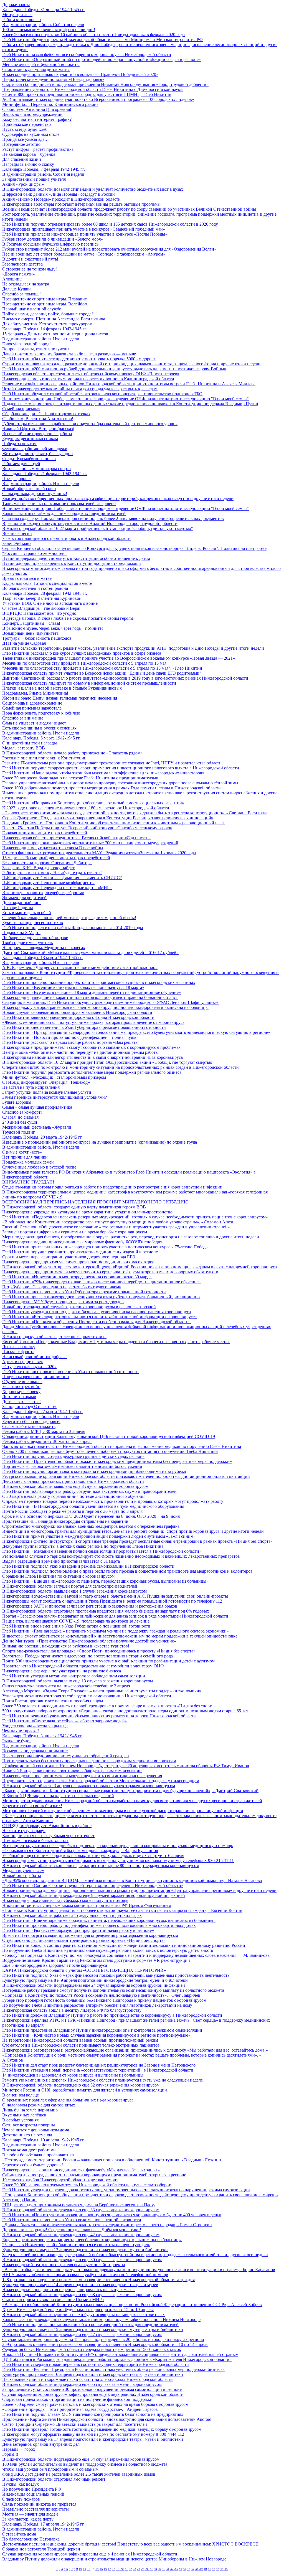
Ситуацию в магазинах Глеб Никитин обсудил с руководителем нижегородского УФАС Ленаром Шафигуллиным (110, 1002)
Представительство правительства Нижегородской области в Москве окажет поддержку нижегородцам (101, 1781)
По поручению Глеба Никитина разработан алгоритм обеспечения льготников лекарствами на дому (97, 2005)
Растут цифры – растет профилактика (38, 149)
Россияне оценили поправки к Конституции (44, 758)
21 (126, 2569)
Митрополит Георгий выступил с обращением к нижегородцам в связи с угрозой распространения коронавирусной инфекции (123, 1811)
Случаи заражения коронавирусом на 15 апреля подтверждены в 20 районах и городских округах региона (103, 2339)
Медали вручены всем (23, 1870)
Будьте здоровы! (17, 1102)
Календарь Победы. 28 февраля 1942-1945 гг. (45, 593)
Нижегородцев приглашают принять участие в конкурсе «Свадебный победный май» (84, 229)
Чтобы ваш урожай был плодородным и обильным (50, 2469)
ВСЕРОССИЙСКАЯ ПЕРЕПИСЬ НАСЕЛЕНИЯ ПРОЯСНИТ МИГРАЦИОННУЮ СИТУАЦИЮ (95, 1202)
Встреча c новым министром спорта (36, 469)
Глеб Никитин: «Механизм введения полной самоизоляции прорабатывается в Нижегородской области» (102, 1551)
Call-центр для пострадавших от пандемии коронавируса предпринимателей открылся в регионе (94, 2175)
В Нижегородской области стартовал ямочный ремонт (54, 2479)
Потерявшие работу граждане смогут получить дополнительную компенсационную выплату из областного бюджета (113, 1990)
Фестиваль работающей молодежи (35, 449)
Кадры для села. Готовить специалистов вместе (47, 583)
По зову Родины (18, 908)
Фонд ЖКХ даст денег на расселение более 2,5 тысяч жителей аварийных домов (79, 2474)
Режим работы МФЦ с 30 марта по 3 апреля (44, 1431)
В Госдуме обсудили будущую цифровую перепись (50, 244)
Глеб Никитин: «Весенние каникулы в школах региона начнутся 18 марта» (73, 987)
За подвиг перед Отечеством (29, 1406)
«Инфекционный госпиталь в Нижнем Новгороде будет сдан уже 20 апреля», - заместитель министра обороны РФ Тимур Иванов (126, 1766)
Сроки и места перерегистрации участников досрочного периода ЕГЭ (69, 1257)
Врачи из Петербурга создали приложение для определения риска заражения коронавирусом (90, 1935)
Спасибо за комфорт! (22, 1112)
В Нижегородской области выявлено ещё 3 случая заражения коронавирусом (75, 1486)
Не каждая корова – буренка (29, 154)
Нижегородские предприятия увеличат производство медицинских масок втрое (78, 1262)
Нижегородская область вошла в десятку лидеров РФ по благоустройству (72, 2010)
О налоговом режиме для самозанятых (39, 2105)
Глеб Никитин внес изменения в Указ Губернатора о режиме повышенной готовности (84, 1027)
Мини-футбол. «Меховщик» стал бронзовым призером (54, 1077)
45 (226, 2569)
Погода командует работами (29, 2150)
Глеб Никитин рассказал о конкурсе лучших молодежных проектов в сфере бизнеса (82, 653)
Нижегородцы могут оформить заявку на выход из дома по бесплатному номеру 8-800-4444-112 (93, 2434)
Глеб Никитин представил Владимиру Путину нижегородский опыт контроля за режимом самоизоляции (102, 2030)
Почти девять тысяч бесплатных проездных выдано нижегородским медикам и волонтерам (89, 1761)
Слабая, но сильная (20, 1117)
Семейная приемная (21, 409)
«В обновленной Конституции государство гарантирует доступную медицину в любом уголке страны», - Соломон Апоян (118, 1222)
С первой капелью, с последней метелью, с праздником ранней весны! (69, 918)
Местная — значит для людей (30, 2514)
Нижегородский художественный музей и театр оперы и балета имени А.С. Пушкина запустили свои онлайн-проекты (115, 1596)
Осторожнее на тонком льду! (30, 269)
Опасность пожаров (21, 2499)
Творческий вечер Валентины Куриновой (42, 598)
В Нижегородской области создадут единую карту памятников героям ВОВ (74, 1207)
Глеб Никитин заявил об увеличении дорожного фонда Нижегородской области (78, 1017)
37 (193, 2569)
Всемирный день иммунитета (30, 633)
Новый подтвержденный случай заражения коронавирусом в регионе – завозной (79, 1307)
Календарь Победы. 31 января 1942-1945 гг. (43, 10)
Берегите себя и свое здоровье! (31, 1421)
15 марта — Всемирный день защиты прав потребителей (56, 858)
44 (222, 2569)
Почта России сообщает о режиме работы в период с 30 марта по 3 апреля (72, 1511)
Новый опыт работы (22, 1875)
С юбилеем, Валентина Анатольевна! (38, 419)
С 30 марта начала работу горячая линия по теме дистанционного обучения (74, 1496)
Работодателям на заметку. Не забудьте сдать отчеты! (52, 873)
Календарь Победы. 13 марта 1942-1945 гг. (42, 957)
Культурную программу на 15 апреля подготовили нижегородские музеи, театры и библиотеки (93, 2329)
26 (147, 2569)
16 (105, 2569)
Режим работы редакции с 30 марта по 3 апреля (47, 1441)
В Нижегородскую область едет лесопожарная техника (54, 1337)
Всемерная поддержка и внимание (35, 1751)
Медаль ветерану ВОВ (24, 748)
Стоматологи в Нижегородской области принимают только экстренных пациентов (81, 2045)
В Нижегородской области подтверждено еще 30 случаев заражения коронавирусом (82, 2260)
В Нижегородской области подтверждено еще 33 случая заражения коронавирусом (81, 2210)
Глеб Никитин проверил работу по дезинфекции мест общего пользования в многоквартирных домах (99, 1925)
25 (143, 2569)
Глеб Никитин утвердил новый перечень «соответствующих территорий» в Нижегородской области (98, 2070)
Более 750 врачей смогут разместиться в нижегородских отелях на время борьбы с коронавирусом (95, 2404)
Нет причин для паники (25, 1157)
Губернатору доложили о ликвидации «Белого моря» (53, 239)
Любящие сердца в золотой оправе (35, 938)
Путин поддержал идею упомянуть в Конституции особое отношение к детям (76, 558)
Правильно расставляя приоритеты (35, 2509)
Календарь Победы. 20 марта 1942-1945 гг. (42, 1137)
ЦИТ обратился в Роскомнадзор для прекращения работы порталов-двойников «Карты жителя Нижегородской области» (117, 2359)
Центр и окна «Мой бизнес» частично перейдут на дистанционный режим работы (80, 1052)
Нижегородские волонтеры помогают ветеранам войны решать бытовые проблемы (81, 204)
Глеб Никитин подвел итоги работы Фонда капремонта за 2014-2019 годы (73, 928)
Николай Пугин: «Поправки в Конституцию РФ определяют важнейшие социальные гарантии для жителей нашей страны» (120, 2354)
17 (110, 2569)
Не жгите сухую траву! (24, 1831)
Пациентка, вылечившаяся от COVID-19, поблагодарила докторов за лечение (76, 1621)
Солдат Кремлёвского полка (29, 459)
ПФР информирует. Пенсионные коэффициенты (48, 883)
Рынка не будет (17, 1741)
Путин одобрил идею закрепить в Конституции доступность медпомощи (72, 563)
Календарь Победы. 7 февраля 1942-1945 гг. (44, 169)
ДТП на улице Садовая (24, 643)
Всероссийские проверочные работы (37, 434)
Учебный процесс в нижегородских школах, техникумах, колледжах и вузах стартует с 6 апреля (93, 1856)
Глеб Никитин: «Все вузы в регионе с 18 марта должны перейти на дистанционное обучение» (92, 992)
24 (139, 2569)
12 (89, 2569)
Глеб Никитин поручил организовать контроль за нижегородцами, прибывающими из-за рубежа (94, 1471)
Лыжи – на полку (19, 1347)
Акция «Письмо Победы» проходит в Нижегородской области (61, 199)
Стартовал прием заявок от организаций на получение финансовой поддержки (77, 2399)
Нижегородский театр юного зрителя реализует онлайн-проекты (64, 2265)
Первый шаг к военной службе (32, 309)
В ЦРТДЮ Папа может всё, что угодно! (40, 613)
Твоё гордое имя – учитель (27, 943)
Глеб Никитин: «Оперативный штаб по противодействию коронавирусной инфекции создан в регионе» (102, 59)
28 (155, 2569)
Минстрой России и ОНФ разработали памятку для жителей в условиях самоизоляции (85, 2090)
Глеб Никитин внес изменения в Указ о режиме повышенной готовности (72, 2220)
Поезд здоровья (17, 479)
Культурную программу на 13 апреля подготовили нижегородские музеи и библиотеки (85, 2250)
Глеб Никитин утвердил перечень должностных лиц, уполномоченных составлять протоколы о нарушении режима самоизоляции (126, 2190)
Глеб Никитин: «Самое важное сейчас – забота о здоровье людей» (65, 1721)
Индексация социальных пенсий (33, 2494)
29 (159, 2569)
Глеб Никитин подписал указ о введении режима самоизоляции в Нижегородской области (88, 1566)
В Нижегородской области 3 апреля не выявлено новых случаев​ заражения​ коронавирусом (89, 1786)
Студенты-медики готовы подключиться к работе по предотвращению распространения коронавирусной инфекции (112, 1187)
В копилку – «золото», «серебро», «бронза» (43, 893)
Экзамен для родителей (24, 898)
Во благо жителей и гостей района (35, 588)
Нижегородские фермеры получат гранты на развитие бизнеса (62, 1671)
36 (189, 2569)
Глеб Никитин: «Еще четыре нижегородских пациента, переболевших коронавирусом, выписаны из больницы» (109, 1920)
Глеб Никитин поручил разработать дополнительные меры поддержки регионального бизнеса (92, 1072)
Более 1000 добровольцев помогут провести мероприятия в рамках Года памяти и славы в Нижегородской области (111, 788)
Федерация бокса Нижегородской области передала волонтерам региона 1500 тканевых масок (92, 2349)
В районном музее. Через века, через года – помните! (53, 628)
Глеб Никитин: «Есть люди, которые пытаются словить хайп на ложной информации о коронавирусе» (100, 1317)
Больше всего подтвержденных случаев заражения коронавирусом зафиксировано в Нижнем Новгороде (101, 2319)
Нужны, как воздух (21, 2484)
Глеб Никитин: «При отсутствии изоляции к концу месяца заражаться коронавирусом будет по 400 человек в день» (112, 2215)
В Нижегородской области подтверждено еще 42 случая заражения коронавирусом (81, 2235)
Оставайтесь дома (19, 2534)
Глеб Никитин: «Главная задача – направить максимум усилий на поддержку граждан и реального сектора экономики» (116, 1631)
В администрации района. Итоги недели (41, 339)
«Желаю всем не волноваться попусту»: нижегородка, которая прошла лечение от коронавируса (93, 1022)
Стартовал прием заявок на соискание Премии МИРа (53, 2300)
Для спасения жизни (22, 159)
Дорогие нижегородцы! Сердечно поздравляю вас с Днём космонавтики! (72, 2230)
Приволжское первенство (26, 124)
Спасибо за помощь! (21, 294)
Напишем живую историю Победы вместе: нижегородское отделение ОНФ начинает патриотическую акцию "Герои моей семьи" (125, 399)
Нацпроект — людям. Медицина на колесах (44, 947)
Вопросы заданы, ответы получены (36, 349)
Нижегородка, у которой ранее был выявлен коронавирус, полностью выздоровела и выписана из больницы (105, 1007)
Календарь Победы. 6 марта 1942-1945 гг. (41, 738)
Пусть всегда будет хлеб (25, 129)
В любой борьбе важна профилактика (38, 2155)
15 (101, 2569)
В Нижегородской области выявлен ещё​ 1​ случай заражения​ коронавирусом (74, 1591)
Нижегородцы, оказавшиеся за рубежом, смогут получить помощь (65, 1900)
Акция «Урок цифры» (23, 184)
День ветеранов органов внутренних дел (41, 2444)
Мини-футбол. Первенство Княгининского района (50, 104)
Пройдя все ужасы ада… (26, 139)
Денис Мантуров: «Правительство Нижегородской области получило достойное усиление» (89, 1641)
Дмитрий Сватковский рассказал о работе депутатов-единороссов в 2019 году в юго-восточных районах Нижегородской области (125, 678)
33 (176, 2569)
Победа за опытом (19, 444)
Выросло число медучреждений (32, 114)
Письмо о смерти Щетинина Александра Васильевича (54, 319)
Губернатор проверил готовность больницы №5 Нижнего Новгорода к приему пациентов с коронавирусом (104, 2000)
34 (180, 2569)
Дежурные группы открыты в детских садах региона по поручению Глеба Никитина (83, 1546)
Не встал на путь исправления (31, 1087)
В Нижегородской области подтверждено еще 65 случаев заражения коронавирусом (82, 2384)
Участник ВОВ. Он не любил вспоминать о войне (50, 603)
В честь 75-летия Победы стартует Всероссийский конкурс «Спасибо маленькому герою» (87, 828)
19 (118, 2569)
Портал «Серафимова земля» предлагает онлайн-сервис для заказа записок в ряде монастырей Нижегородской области (115, 1616)
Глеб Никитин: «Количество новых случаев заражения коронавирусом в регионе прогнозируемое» (96, 2035)
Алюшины (12, 279)
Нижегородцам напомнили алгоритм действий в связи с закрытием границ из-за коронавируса (92, 1057)
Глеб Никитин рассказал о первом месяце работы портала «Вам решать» (71, 1042)
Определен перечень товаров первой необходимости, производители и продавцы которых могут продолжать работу (113, 1501)
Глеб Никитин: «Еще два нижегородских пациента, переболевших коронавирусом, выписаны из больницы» (105, 1581)
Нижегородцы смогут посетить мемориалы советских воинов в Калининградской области (88, 379)
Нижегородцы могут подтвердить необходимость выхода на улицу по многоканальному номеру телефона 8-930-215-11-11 (118, 1860)
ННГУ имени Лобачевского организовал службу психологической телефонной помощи (85, 2275)
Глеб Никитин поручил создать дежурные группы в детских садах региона (73, 1456)
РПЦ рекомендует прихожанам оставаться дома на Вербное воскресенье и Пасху (79, 2205)
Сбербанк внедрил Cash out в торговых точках (46, 414)
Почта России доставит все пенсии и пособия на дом (53, 1701)
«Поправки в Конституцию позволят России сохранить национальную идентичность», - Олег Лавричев (101, 1995)
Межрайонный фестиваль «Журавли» (38, 1127)
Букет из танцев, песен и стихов (33, 923)
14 (97, 2569)
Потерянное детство (21, 144)
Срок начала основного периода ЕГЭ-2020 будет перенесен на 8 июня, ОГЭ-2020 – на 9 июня (91, 1516)
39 (201, 2569)
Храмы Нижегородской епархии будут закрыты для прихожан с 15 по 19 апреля (78, 2310)
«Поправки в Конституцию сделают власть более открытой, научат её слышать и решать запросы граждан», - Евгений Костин (122, 1910)
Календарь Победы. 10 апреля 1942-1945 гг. (43, 2140)
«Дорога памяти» (19, 274)
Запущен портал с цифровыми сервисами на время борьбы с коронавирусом (75, 1232)
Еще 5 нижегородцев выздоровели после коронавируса (55, 1965)
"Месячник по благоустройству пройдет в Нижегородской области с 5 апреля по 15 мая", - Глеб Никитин (102, 668)
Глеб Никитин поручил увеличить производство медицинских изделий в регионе (80, 1252)
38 (197, 2569)
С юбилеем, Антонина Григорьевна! (37, 109)
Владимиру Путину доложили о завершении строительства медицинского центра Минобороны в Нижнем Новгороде (114, 2559)
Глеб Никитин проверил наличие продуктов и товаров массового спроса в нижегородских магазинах (99, 982)
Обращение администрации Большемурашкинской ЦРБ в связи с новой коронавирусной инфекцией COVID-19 (109, 1436)
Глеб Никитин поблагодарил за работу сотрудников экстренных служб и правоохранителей (89, 1491)
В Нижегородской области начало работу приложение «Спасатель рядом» (72, 753)
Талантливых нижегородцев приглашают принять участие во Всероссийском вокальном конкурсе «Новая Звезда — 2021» (119, 658)
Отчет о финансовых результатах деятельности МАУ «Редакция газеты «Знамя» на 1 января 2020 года (99, 853)
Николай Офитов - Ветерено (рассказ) (38, 429)
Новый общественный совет (29, 489)
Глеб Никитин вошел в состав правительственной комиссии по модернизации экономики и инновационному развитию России (124, 1945)
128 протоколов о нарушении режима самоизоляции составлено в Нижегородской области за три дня (98, 2280)
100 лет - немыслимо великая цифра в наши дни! (49, 30)
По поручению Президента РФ (32, 2489)
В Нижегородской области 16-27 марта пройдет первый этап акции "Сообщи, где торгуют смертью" (98, 528)
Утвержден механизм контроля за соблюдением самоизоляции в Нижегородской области (87, 1696)
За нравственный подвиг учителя (34, 179)
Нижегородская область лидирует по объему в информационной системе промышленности (89, 683)
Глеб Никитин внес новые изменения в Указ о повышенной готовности (70, 1372)
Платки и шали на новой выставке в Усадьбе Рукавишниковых (62, 688)
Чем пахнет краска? (21, 1731)
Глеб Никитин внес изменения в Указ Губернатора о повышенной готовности (76, 1626)
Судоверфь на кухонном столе (31, 134)
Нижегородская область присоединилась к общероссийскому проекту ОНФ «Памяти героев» (91, 374)
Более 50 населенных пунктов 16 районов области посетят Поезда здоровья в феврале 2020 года (93, 35)
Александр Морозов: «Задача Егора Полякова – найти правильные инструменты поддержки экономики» (102, 1691)
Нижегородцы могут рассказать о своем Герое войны (53, 848)
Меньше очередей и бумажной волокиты (41, 64)
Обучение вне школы (22, 1382)
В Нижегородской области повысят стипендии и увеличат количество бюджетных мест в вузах (93, 189)
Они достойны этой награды (30, 743)
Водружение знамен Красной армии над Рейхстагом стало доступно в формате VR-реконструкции (96, 1960)
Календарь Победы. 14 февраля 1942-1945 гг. (45, 329)
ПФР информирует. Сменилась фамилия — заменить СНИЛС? (62, 878)
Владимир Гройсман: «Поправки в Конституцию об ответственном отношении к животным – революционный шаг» (113, 823)
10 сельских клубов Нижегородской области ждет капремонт (60, 2180)
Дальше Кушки (17, 289)
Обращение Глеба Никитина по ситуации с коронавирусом (58, 1576)
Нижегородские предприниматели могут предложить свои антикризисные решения (82, 1776)
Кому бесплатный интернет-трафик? (37, 119)
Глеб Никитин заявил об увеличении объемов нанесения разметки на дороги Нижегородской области (99, 1716)
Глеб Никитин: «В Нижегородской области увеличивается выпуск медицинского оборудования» (94, 1506)
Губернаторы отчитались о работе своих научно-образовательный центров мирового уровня (90, 424)
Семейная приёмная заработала (32, 708)
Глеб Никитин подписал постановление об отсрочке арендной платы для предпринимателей (90, 2324)
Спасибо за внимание (23, 718)
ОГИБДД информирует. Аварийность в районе (47, 1826)
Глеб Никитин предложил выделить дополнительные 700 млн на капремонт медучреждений (90, 843)
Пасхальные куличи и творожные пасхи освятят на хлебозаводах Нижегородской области (88, 2379)
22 (130, 2569)
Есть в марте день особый (27, 913)
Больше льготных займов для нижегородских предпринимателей (64, 513)
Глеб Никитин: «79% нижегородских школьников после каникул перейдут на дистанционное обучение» (102, 1282)
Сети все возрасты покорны (29, 2125)
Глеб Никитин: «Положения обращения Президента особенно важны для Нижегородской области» (97, 1322)
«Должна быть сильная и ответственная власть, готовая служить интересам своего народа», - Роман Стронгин (107, 2225)
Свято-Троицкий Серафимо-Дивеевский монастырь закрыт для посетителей (75, 2424)
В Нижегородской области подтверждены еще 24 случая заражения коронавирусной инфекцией (94, 1985)
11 (85, 2569)
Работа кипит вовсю (21, 20)
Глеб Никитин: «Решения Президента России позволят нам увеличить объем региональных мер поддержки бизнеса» (113, 2369)
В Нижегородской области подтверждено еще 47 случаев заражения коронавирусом (82, 2334)
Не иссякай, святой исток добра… (35, 1357)
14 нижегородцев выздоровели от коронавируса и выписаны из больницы (73, 2075)
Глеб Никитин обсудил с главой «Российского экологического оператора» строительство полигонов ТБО (102, 394)
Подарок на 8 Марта (21, 933)
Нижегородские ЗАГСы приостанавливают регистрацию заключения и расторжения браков (90, 1606)
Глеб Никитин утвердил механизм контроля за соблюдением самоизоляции (74, 1676)
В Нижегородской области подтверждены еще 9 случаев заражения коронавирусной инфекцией (94, 1895)
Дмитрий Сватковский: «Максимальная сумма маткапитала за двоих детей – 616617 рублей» (90, 952)
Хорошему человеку (21, 1392)
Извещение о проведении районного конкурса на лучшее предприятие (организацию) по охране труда (100, 1142)
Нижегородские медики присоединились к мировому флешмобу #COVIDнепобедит (82, 1242)
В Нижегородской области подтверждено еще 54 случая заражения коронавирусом (81, 2459)
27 (151, 2569)
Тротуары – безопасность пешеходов (37, 638)
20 (122, 2569)
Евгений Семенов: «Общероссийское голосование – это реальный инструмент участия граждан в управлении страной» (116, 1227)
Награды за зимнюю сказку (28, 164)
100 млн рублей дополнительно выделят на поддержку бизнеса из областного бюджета (85, 2464)
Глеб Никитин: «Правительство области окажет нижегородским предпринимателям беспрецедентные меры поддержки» (117, 1461)
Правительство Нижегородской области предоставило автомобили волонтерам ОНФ (83, 1666)
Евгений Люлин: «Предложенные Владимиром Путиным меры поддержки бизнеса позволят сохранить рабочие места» (116, 1342)
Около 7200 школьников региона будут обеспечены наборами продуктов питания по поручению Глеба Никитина (110, 1451)
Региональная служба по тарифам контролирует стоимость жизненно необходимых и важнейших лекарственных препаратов (121, 1556)
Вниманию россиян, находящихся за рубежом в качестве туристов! (66, 1646)
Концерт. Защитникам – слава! (31, 623)
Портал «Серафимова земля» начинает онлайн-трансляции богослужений (72, 1466)
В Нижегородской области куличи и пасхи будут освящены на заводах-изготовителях (83, 2314)
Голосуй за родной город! (26, 344)
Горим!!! (10, 2454)
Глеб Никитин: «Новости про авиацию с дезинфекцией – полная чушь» (70, 1037)
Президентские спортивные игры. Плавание (45, 299)
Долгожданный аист (22, 903)
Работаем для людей (21, 464)
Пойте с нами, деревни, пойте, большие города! (48, 314)
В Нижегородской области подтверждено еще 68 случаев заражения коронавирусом (82, 2295)
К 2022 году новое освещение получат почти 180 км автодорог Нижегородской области (86, 808)
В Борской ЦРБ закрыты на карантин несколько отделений (58, 1796)
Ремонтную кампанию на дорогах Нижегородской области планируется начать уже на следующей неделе (102, 2080)
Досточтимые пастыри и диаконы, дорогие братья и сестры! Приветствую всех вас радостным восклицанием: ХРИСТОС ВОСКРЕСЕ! (131, 2544)
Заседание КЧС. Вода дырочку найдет (38, 868)
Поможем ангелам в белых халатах (35, 1841)
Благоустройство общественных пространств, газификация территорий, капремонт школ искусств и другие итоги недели (118, 498)
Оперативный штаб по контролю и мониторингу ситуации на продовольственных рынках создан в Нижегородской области (121, 1067)
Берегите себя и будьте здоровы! (33, 2165)
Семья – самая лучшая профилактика (37, 1107)
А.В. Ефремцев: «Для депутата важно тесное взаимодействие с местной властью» (80, 967)
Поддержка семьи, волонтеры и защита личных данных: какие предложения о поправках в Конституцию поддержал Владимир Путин (130, 404)
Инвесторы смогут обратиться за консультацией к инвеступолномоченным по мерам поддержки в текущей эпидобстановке (120, 1636)
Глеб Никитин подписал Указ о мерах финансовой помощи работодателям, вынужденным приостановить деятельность (116, 1975)
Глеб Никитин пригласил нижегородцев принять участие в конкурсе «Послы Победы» (85, 234)
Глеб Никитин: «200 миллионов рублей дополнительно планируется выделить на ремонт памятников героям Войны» (114, 369)
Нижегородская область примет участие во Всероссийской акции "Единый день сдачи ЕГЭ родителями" (102, 673)
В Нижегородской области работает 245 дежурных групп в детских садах (72, 1915)
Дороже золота (16, 5)
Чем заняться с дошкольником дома (36, 2130)
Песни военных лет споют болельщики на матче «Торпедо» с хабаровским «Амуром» (84, 254)
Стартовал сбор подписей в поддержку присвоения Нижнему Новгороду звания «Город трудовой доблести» (105, 84)
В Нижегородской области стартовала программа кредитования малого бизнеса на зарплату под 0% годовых (106, 1611)
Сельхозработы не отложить (29, 1426)
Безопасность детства (22, 264)
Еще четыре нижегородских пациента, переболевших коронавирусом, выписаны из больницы (92, 2240)
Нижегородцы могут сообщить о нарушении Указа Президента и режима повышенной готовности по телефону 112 (112, 1601)
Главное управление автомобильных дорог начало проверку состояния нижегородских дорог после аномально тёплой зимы (120, 783)
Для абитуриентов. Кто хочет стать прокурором (47, 324)
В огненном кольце (21, 2095)
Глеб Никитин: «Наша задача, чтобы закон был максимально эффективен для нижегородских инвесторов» (103, 773)
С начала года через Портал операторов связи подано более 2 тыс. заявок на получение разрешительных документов (113, 518)
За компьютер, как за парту (28, 2519)
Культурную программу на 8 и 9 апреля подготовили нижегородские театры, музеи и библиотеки (95, 1980)
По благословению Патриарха (31, 2539)
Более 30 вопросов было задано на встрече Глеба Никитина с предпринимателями (80, 778)
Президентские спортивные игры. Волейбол (45, 304)
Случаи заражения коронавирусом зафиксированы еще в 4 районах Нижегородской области (90, 2554)
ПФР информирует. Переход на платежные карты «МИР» (57, 888)
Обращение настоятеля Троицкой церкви (41, 2549)
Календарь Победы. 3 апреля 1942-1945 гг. (42, 1736)
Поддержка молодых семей (28, 1162)
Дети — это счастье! (21, 1402)
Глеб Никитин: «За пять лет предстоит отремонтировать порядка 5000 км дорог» (79, 359)
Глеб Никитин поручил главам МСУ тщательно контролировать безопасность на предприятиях (93, 2414)
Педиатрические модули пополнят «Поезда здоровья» (53, 79)
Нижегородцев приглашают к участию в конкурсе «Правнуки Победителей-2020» (80, 74)
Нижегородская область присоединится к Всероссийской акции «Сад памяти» (77, 838)
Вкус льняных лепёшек (24, 2115)
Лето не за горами (19, 1397)
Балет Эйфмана (17, 543)
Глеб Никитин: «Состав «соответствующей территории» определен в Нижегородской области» (93, 1885)
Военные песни (17, 533)
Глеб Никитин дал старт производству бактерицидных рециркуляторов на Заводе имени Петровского (99, 2065)
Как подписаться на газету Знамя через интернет (48, 1836)
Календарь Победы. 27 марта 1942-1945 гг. (42, 1411)
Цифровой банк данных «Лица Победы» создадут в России (59, 194)
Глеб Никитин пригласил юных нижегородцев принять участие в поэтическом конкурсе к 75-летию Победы (105, 1247)
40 (205, 2569)
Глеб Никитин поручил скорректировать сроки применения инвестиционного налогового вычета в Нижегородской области (121, 768)
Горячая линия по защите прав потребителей (45, 833)
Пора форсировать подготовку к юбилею (41, 713)
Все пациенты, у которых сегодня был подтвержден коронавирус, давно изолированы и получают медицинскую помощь (118, 1846)
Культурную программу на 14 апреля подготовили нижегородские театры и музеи (80, 2285)
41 (209, 2569)
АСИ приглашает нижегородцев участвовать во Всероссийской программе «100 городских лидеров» (98, 99)
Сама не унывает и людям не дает (34, 723)
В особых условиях (21, 2120)
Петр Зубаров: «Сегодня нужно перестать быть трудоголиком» (62, 1287)
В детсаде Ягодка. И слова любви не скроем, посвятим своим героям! (68, 618)
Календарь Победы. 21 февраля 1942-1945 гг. (45, 474)
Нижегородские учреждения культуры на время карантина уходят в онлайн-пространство (87, 1212)
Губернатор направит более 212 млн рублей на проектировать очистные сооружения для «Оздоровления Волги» (109, 249)
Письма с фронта (18, 1352)
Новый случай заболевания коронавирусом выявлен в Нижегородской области (77, 1012)
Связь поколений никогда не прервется (39, 2504)
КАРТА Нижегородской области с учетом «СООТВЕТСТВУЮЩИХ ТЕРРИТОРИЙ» (84, 1970)
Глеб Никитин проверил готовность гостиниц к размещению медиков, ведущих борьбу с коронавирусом (102, 2429)
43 (218, 2569)
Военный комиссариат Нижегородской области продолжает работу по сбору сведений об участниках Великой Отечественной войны (129, 209)
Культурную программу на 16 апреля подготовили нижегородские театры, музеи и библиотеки (93, 2374)
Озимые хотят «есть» (22, 1152)
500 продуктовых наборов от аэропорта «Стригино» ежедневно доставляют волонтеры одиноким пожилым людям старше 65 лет (125, 1711)
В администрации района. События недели (43, 25)
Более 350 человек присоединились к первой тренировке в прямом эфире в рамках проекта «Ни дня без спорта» (109, 1706)
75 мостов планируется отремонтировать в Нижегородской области (66, 538)
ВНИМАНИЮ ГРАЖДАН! (28, 1182)
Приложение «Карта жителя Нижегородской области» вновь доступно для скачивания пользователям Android (107, 2419)
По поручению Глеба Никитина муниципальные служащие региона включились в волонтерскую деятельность (108, 1950)
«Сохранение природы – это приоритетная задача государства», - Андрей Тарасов (80, 2409)
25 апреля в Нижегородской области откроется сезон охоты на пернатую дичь (76, 2245)
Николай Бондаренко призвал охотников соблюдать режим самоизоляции (72, 1771)
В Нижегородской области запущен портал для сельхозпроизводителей (70, 1586)
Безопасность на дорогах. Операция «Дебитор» (47, 863)
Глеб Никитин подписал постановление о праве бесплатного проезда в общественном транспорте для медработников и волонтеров (127, 1571)
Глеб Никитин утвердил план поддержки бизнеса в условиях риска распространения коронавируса (97, 1312)
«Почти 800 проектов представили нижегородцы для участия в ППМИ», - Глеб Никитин (87, 94)
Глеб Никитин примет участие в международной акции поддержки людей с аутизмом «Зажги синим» (99, 1536)
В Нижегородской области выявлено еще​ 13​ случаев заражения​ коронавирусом (78, 1681)
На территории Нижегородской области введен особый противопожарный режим (80, 2040)
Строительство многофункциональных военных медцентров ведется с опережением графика (91, 1526)
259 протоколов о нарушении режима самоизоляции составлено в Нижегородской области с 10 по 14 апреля (105, 2344)
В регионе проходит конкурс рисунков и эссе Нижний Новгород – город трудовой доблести (90, 523)
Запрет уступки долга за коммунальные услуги (47, 1092)
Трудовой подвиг (19, 1132)
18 (114, 2569)
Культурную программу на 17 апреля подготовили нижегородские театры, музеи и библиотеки (93, 2439)
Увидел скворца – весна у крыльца (35, 1726)
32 (172, 2569)
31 (168, 2569)
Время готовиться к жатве (27, 578)
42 (214, 2569)
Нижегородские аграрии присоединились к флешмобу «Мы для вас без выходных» (81, 2170)
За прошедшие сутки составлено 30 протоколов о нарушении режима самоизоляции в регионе (92, 2389)
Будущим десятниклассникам (30, 439)
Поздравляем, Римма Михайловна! (35, 693)
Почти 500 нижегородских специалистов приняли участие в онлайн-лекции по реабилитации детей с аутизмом (108, 1661)
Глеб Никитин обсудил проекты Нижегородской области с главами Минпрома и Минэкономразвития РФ (102, 39)
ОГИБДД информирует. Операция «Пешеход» (46, 1082)
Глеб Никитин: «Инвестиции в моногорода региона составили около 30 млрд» (77, 1277)
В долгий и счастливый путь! (30, 259)
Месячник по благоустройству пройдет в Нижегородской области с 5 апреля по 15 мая (84, 663)
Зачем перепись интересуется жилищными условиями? (54, 1097)
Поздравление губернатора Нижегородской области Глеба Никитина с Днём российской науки (92, 89)
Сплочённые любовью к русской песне (39, 1167)
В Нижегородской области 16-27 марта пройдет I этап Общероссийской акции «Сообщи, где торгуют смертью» (108, 1062)
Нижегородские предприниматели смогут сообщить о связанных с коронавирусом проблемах (91, 1047)
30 (164, 2569)
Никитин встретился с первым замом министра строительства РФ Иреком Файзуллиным (87, 1905)
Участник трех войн (21, 1387)
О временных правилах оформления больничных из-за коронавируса (68, 2100)
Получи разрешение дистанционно (35, 1377)
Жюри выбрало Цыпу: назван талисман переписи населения (60, 698)
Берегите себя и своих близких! (32, 1806)
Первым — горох (19, 2449)
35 (184, 2569)
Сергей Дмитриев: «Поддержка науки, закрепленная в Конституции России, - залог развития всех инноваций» (108, 818)
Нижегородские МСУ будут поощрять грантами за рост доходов (63, 1302)
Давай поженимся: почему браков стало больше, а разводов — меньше (69, 354)
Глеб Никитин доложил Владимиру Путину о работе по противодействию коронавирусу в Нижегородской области (112, 2015)
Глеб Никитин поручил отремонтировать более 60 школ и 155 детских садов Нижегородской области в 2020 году (110, 224)
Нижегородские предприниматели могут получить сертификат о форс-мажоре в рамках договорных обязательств (110, 1272)
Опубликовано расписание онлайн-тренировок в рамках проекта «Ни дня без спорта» (84, 1940)
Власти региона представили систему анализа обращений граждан (66, 1756)
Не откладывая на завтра (26, 284)
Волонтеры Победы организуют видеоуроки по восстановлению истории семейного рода (88, 1656)
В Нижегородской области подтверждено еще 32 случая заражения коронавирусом (81, 2085)
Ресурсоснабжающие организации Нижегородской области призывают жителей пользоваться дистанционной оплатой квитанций (126, 1476)
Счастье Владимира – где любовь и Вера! (41, 608)
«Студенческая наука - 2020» (29, 1367)
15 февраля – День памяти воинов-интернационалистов (55, 334)
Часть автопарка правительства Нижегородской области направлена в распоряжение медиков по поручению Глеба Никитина (122, 1446)
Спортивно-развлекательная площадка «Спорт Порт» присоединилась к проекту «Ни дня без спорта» (99, 1651)
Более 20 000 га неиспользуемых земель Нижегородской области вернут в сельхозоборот (86, 2185)
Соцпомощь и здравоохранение (32, 703)
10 (80, 2569)
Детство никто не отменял (27, 2135)
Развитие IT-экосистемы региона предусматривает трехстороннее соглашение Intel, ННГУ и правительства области (112, 763)
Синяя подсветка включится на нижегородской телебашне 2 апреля (66, 1686)
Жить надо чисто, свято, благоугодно (37, 454)
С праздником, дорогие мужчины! (35, 493)
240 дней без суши (20, 1122)
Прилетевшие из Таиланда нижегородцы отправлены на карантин (65, 1521)
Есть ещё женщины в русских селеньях (39, 728)
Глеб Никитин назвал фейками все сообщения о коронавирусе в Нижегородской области (87, 54)
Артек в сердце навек (23, 1362)
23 (135, 2569)
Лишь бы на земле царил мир (30, 2110)
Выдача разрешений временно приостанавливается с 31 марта (61, 1561)
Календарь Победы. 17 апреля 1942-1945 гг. (43, 2524)
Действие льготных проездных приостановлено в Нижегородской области (73, 1481)
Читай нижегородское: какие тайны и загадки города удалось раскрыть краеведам (80, 389)
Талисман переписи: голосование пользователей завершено (59, 503)
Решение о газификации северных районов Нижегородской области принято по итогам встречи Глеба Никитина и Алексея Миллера (129, 384)
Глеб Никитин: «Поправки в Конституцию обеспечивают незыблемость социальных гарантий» (93, 803)
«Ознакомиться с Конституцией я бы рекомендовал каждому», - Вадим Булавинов (80, 1851)
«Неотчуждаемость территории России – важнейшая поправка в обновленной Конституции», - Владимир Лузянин (112, 2160)
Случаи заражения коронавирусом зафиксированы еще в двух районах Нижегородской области (93, 2394)
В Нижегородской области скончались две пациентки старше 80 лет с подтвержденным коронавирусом (101, 1865)
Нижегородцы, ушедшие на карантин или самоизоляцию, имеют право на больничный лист (90, 997)
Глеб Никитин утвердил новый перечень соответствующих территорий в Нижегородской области (96, 2364)
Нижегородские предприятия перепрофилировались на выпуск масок (69, 2290)
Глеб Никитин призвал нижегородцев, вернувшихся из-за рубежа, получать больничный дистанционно (101, 1297)
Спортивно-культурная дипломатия (36, 69)
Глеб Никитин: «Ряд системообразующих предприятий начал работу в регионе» (78, 1930)
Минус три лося (17, 15)
